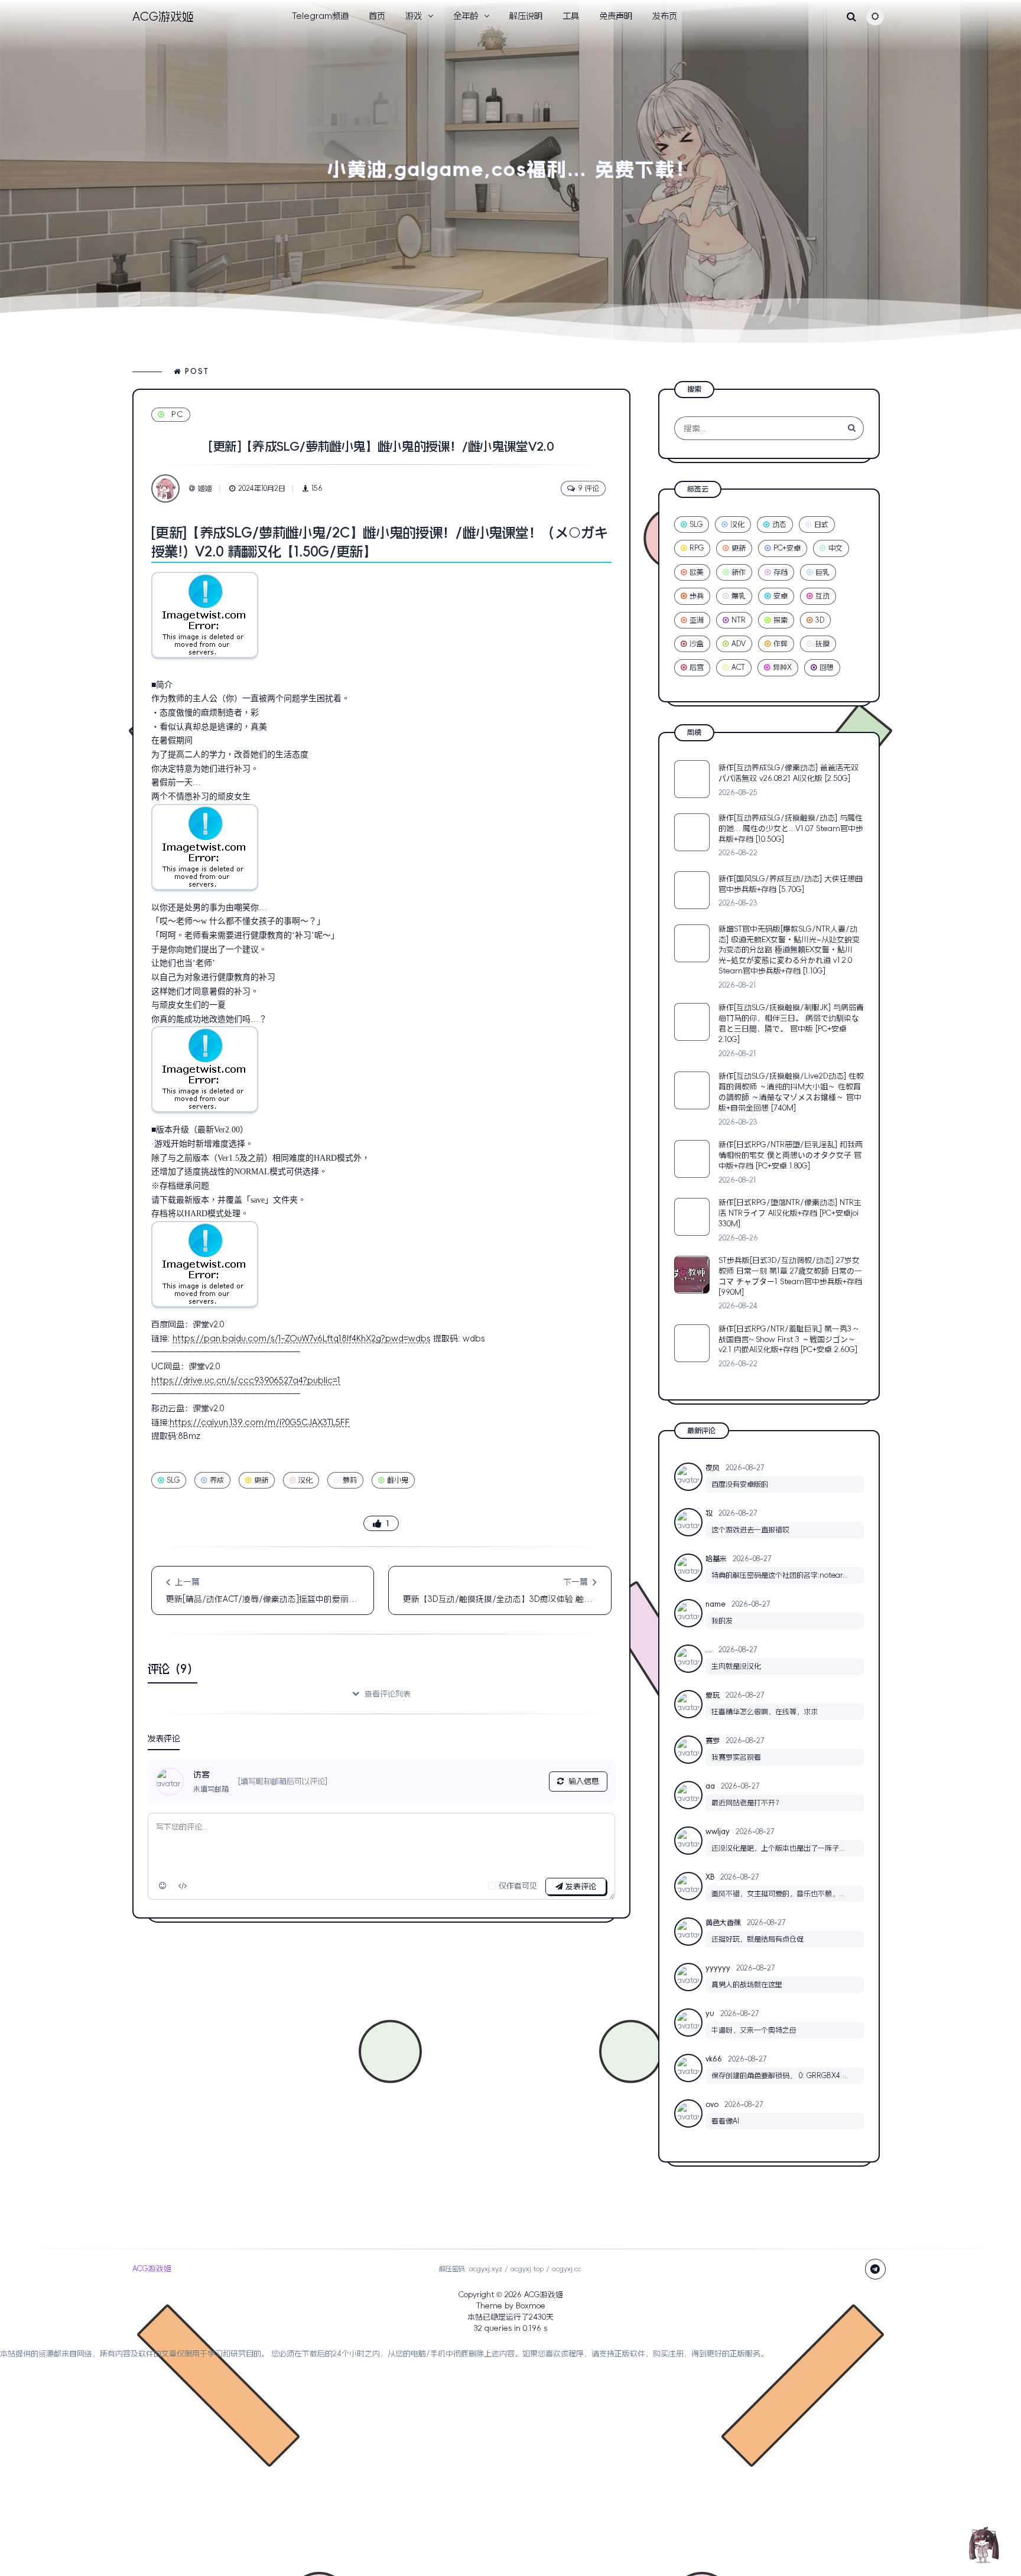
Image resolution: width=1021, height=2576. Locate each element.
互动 (822, 596)
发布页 (665, 16)
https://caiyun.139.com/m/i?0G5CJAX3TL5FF (260, 1422)
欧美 (697, 572)
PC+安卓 (787, 548)
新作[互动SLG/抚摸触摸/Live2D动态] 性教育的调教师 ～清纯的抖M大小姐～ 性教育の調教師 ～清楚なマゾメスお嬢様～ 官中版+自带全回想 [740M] (791, 1092)
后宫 (697, 667)
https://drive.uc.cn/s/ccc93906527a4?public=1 (246, 1380)
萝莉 (350, 1480)
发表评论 (580, 1886)
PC (178, 414)
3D (820, 620)
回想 (827, 667)
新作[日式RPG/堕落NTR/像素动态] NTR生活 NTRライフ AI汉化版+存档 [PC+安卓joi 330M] (790, 1213)
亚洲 (697, 620)
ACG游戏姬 (544, 2295)
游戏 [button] (414, 16)
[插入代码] (183, 1886)
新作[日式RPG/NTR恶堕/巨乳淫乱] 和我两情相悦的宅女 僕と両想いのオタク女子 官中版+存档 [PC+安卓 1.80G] (791, 1155)
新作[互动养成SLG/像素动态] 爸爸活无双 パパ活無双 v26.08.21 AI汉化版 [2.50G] (788, 773)
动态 (779, 525)
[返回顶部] (983, 2544)
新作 (739, 572)
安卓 (781, 596)
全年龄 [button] (466, 16)
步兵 (697, 596)
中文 (835, 548)
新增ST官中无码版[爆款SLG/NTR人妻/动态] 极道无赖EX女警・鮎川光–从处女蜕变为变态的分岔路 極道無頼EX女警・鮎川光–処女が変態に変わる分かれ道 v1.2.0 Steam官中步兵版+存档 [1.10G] (789, 950)
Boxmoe (531, 2306)
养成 (217, 1480)
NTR (739, 620)
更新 (261, 1480)
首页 (377, 16)
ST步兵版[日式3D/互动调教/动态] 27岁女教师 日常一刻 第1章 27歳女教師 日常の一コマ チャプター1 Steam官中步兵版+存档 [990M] (790, 1276)
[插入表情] (163, 1886)
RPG (697, 548)
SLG (173, 1480)
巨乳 (822, 572)
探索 (781, 620)
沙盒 (697, 644)
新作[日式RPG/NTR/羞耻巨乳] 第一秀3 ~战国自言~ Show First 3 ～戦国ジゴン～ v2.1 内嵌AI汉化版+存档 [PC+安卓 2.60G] (788, 1339)
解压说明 (526, 16)
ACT (738, 667)
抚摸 (822, 644)
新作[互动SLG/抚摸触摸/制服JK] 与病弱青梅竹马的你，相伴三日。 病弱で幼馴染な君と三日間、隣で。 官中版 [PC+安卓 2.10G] (791, 1023)
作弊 (781, 644)
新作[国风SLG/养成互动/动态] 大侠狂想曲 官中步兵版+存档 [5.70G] (791, 884)
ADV (739, 644)
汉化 (305, 1480)
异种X (782, 667)
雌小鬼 (398, 1480)
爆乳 (739, 596)
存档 (781, 572)
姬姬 (205, 489)
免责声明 (616, 16)
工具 (571, 16)
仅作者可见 (518, 1886)
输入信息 (584, 1781)
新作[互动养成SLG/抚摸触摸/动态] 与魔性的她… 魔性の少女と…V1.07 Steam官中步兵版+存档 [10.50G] (791, 828)
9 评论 (588, 489)
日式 (821, 525)
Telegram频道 (320, 16)
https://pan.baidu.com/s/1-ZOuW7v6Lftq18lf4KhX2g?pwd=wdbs (301, 1339)
